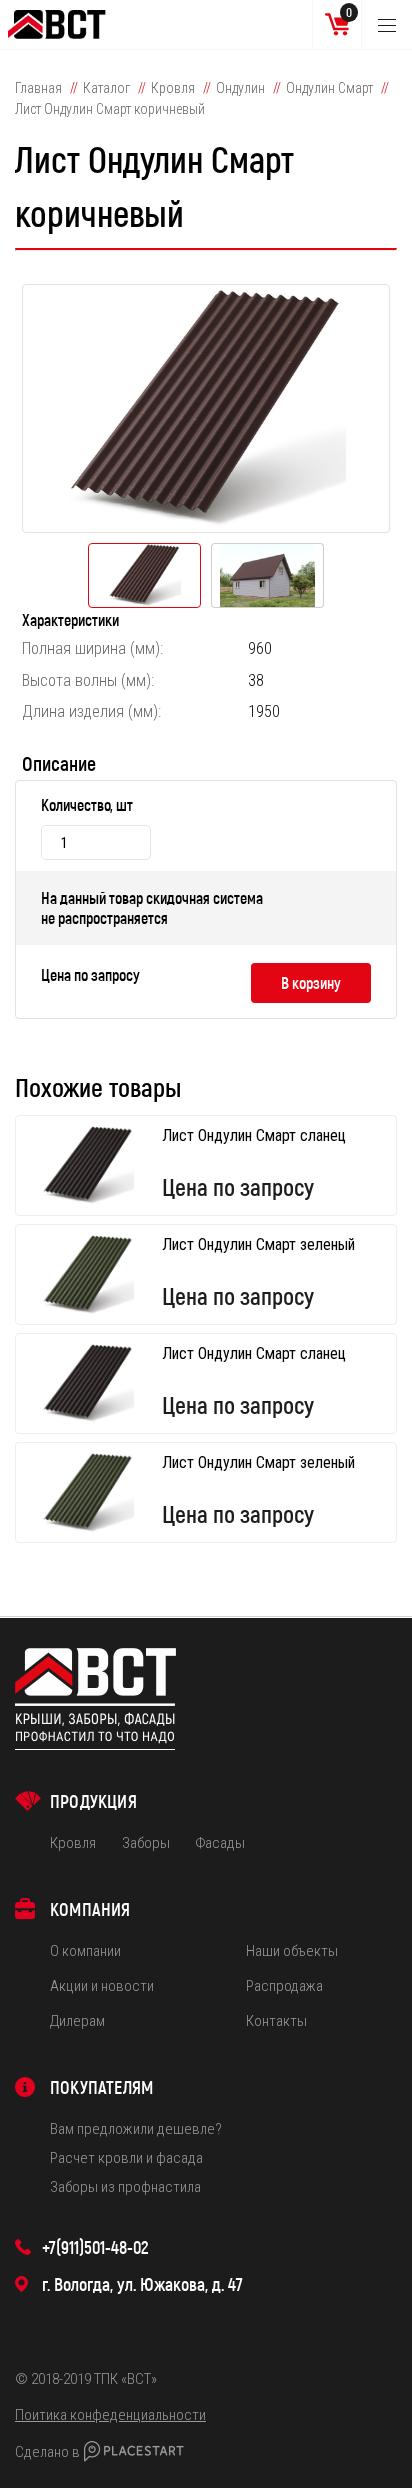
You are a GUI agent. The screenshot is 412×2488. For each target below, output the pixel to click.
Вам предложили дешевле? (136, 2129)
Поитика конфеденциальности (110, 2415)
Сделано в (47, 2452)
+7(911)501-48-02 (95, 2247)
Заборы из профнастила (125, 2187)
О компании (85, 1951)
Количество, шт (87, 804)
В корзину (311, 982)
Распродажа (284, 1986)
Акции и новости (102, 1986)
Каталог (106, 88)
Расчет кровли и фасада (126, 2158)
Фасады (220, 1843)
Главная (38, 88)
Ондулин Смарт (329, 88)
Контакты (276, 2021)
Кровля (173, 88)
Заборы (146, 1843)
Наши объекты (292, 1951)
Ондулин (240, 88)
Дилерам (77, 2021)
